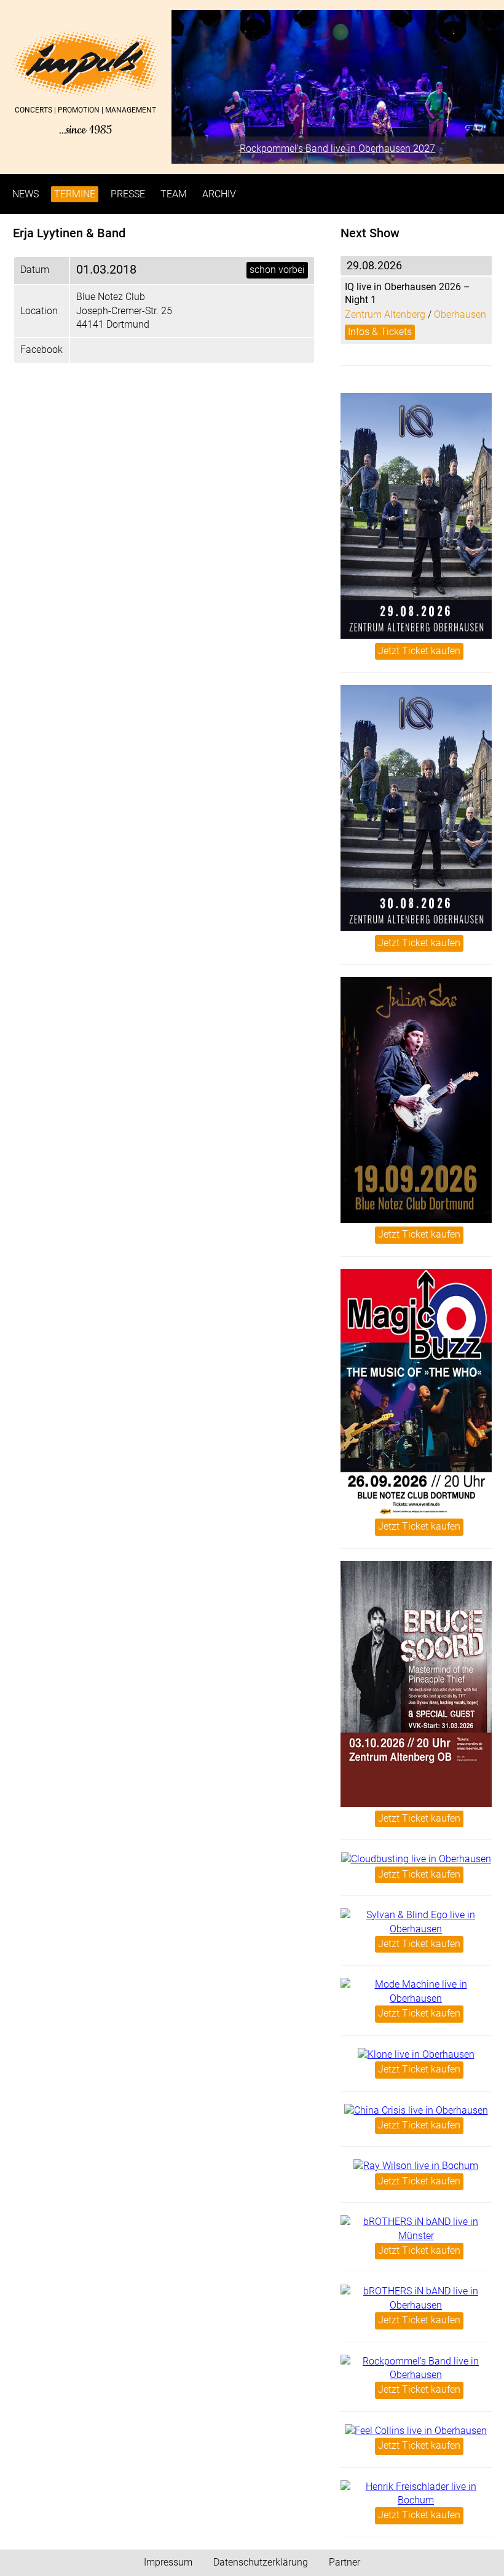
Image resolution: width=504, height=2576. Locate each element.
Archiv (219, 194)
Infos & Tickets (380, 332)
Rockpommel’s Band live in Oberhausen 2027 (337, 148)
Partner (345, 2562)
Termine (75, 194)
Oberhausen (460, 314)
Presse (128, 194)
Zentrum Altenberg (385, 314)
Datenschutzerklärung (261, 2562)
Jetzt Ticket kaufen (419, 651)
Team (174, 194)
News (26, 194)
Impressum (168, 2562)
